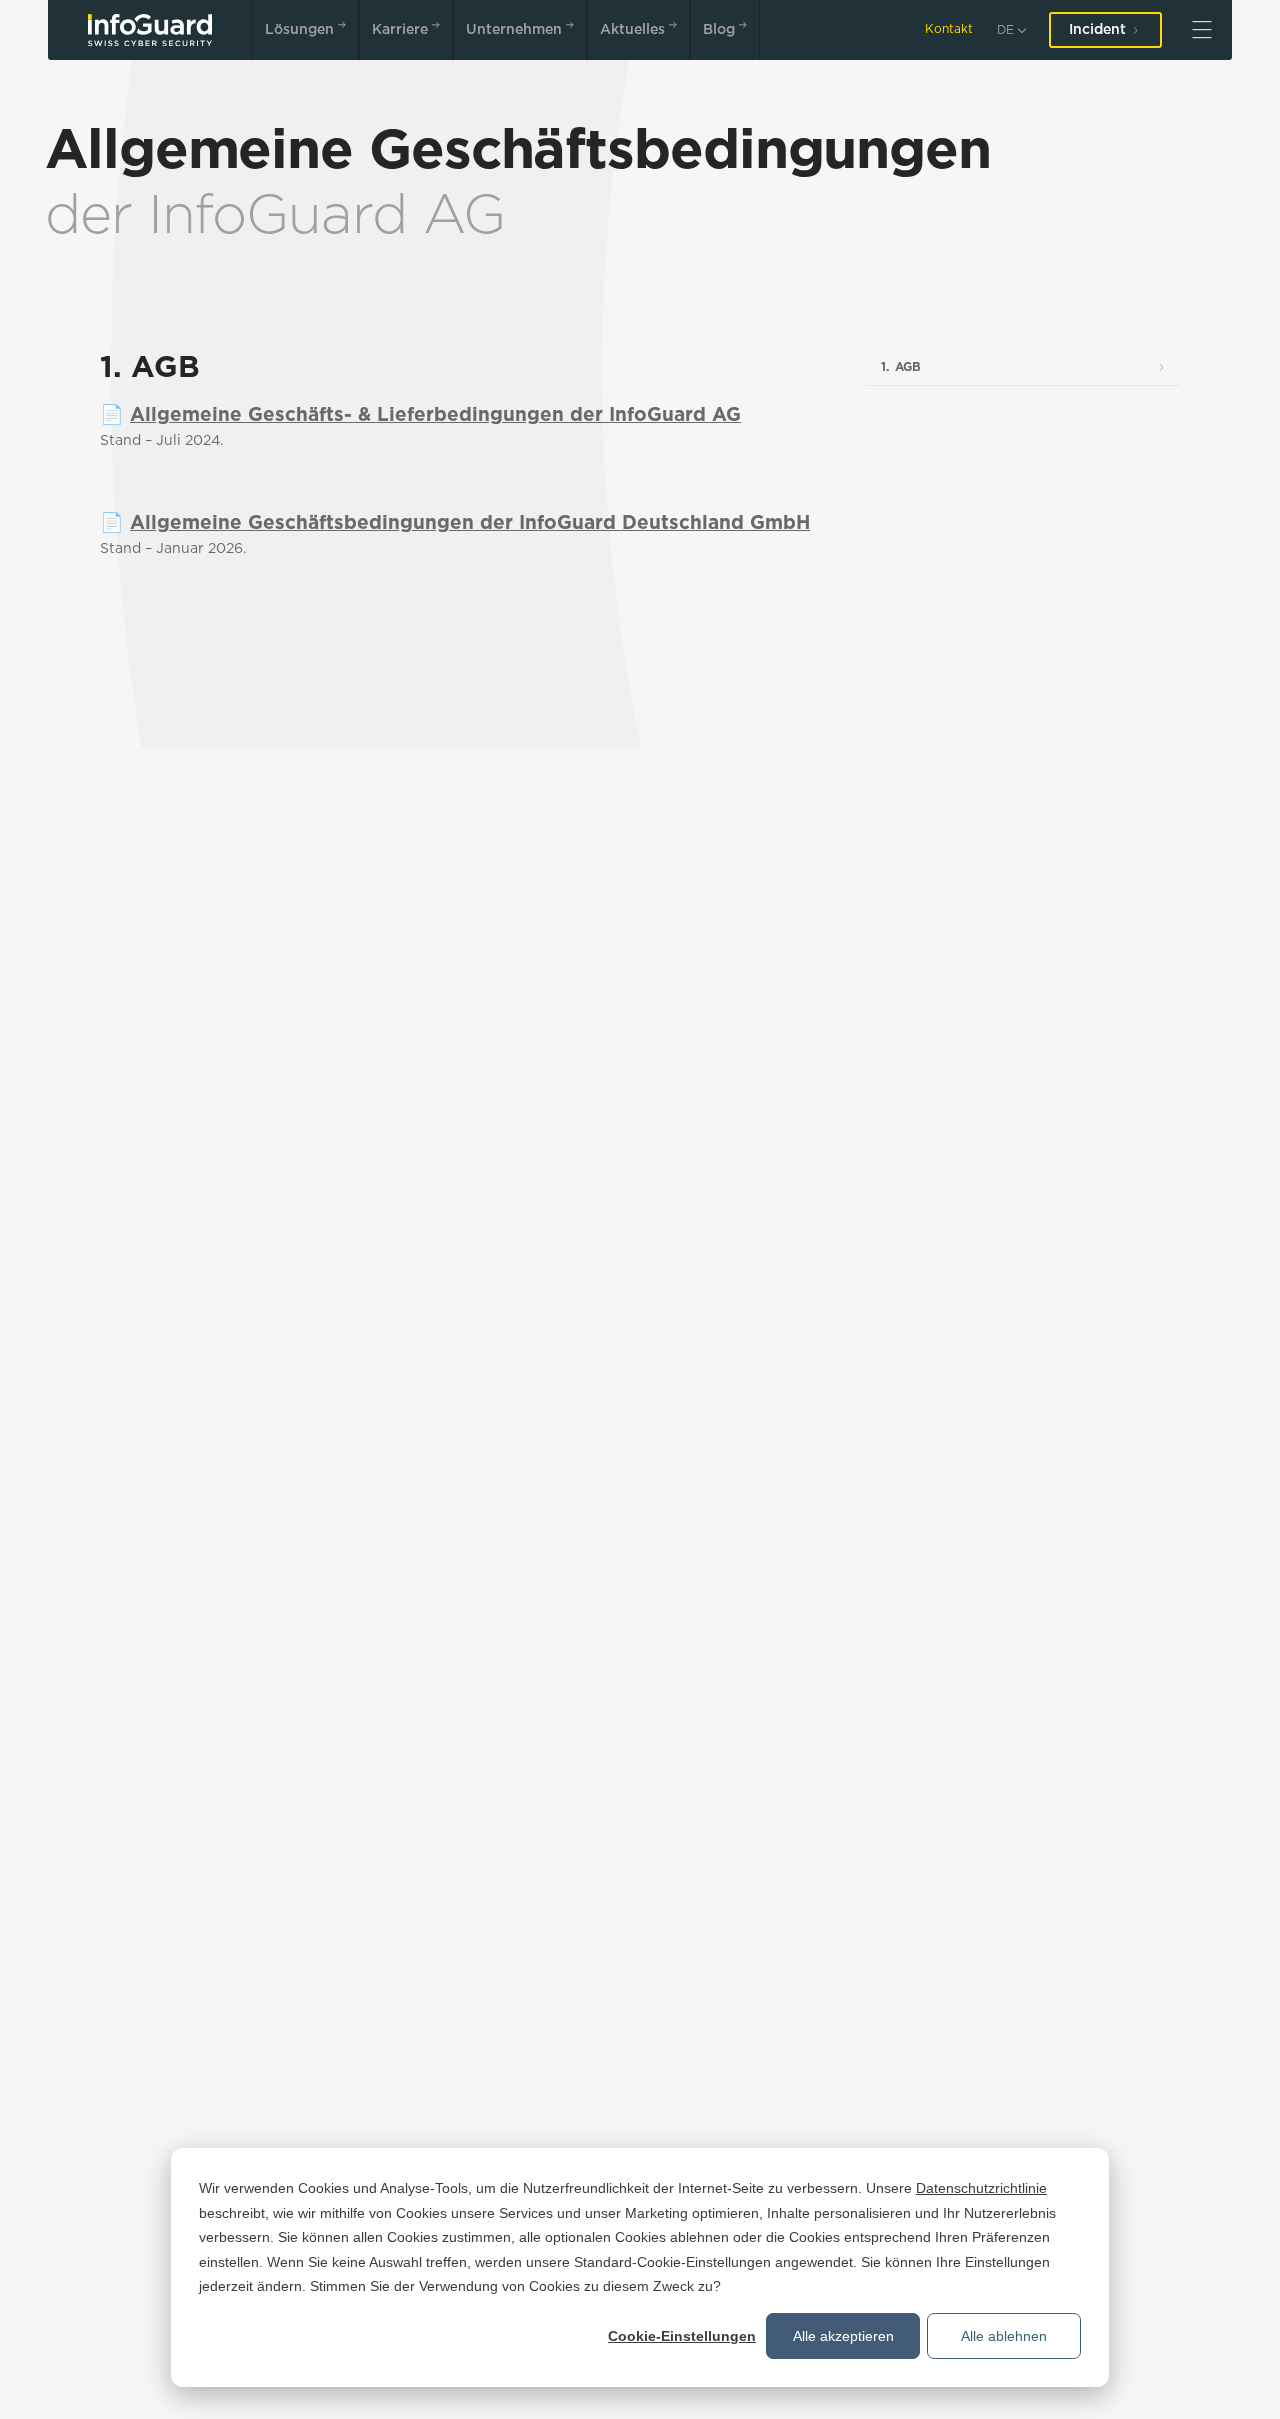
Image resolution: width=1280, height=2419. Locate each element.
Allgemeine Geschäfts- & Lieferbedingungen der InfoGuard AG (435, 415)
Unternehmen (514, 30)
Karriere (400, 30)
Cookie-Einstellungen (682, 2336)
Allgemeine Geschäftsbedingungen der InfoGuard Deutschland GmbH (470, 523)
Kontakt (949, 29)
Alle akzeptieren (843, 2336)
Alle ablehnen (1004, 2336)
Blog (719, 30)
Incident (1097, 30)
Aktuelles (632, 30)
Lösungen (299, 30)
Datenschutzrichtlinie (981, 2188)
